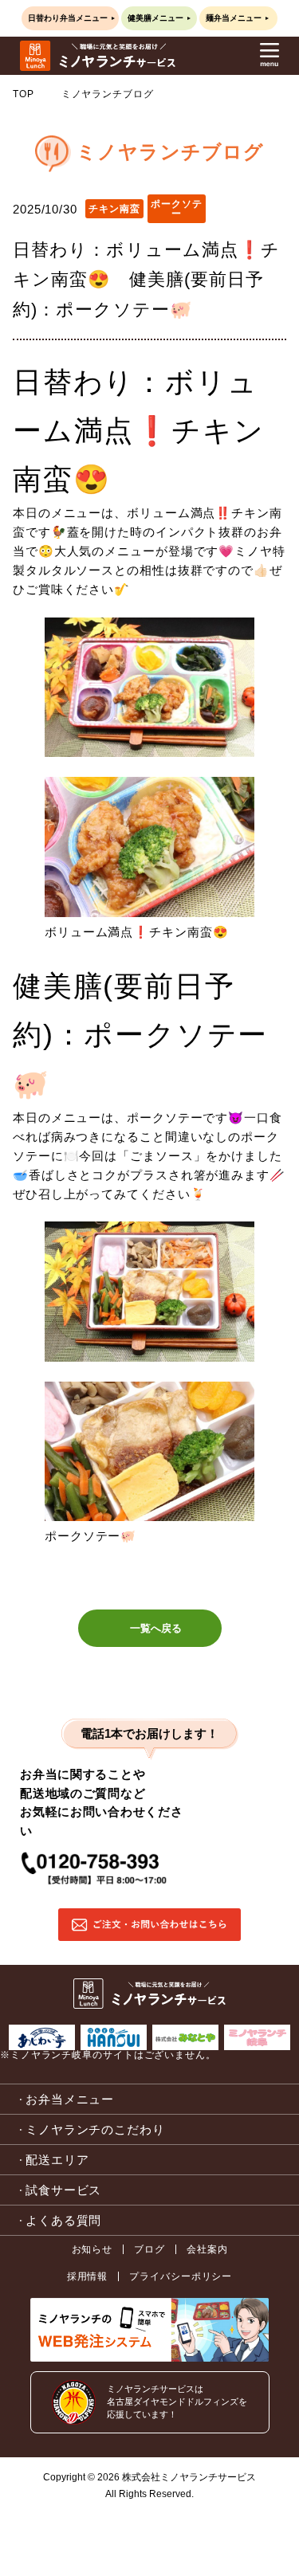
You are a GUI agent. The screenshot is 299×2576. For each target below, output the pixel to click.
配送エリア (57, 2160)
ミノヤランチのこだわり (95, 2129)
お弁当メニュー (70, 2099)
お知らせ (92, 2249)
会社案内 (207, 2249)
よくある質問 (63, 2220)
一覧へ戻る (156, 1628)
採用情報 (88, 2276)
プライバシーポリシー (181, 2276)
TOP (24, 94)
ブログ (149, 2249)
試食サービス (63, 2190)
